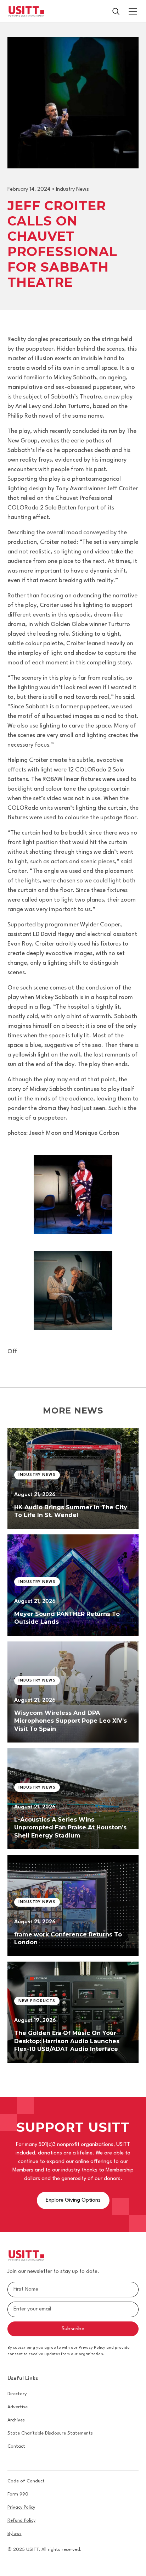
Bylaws (15, 2534)
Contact (16, 2446)
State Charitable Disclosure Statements (50, 2433)
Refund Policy (21, 2521)
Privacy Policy (21, 2507)
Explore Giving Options (73, 2200)
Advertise (18, 2407)
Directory (17, 2394)
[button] (131, 11)
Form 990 (18, 2494)
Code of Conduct (26, 2481)
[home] (26, 11)
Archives (16, 2420)
